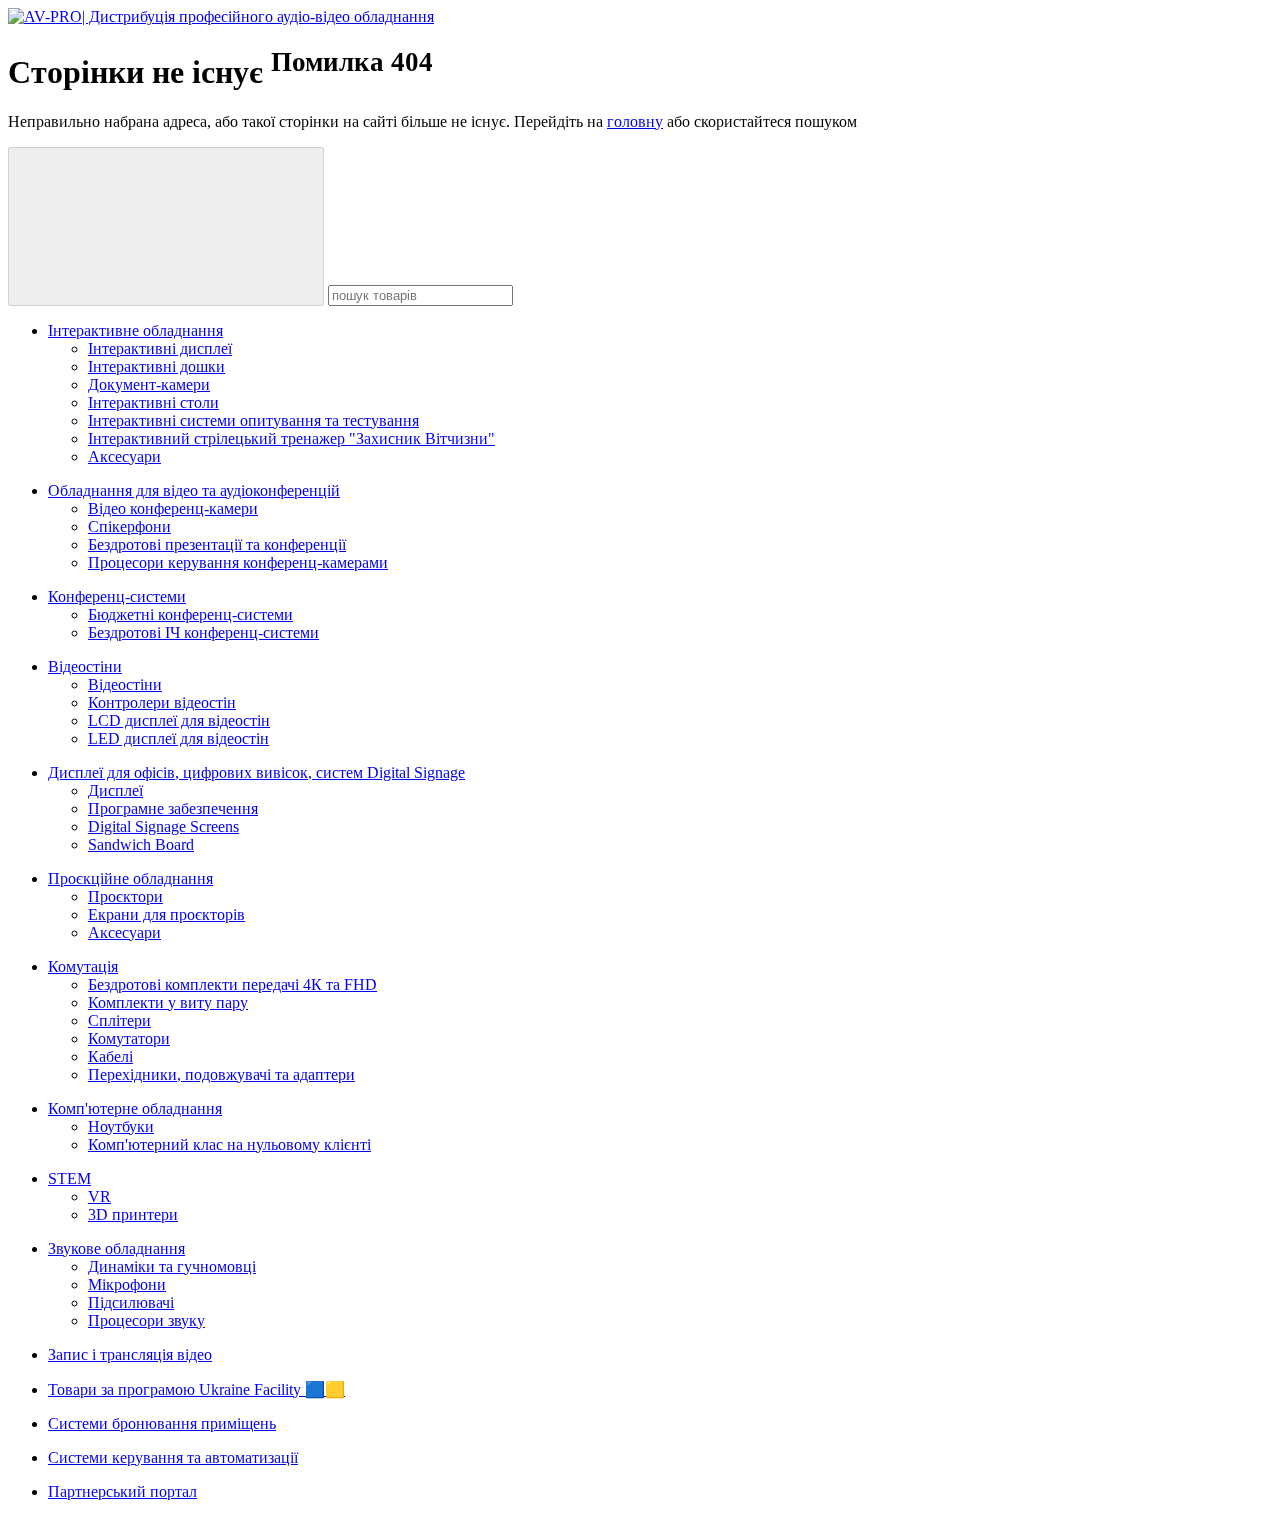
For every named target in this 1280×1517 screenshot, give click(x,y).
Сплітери (119, 1020)
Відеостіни (85, 666)
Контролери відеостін (162, 702)
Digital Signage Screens (163, 826)
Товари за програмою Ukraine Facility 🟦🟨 (196, 1389)
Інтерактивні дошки (156, 366)
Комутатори (129, 1038)
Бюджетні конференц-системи (190, 614)
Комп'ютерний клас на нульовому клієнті (229, 1144)
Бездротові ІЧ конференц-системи (203, 632)
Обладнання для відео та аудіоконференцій (194, 490)
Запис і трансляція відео (130, 1354)
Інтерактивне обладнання (135, 330)
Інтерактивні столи (153, 402)
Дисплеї (115, 790)
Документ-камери (149, 384)
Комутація (83, 966)
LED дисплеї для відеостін (178, 738)
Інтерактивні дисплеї (160, 348)
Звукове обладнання (116, 1248)
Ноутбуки (121, 1126)
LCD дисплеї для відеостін (179, 720)
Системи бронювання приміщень (162, 1423)
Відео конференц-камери (173, 508)
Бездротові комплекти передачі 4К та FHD (232, 984)
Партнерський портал (122, 1491)
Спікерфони (129, 526)
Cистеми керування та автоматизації (173, 1457)
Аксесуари (124, 456)
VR (99, 1196)
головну (635, 121)
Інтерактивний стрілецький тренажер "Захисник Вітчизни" (291, 438)
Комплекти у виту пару (168, 1002)
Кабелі (110, 1056)
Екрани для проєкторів (166, 914)
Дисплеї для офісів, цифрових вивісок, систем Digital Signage (256, 772)
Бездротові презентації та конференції (217, 544)
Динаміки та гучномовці (172, 1266)
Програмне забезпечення (173, 808)
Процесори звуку (146, 1320)
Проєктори (125, 896)
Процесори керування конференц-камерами (238, 562)
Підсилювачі (131, 1302)
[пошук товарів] (166, 226)
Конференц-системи (117, 596)
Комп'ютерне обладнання (135, 1108)
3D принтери (133, 1214)
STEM (69, 1178)
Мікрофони (127, 1284)
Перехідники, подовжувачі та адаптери (221, 1074)
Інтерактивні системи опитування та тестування (253, 420)
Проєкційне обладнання (130, 878)
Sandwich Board (141, 844)
